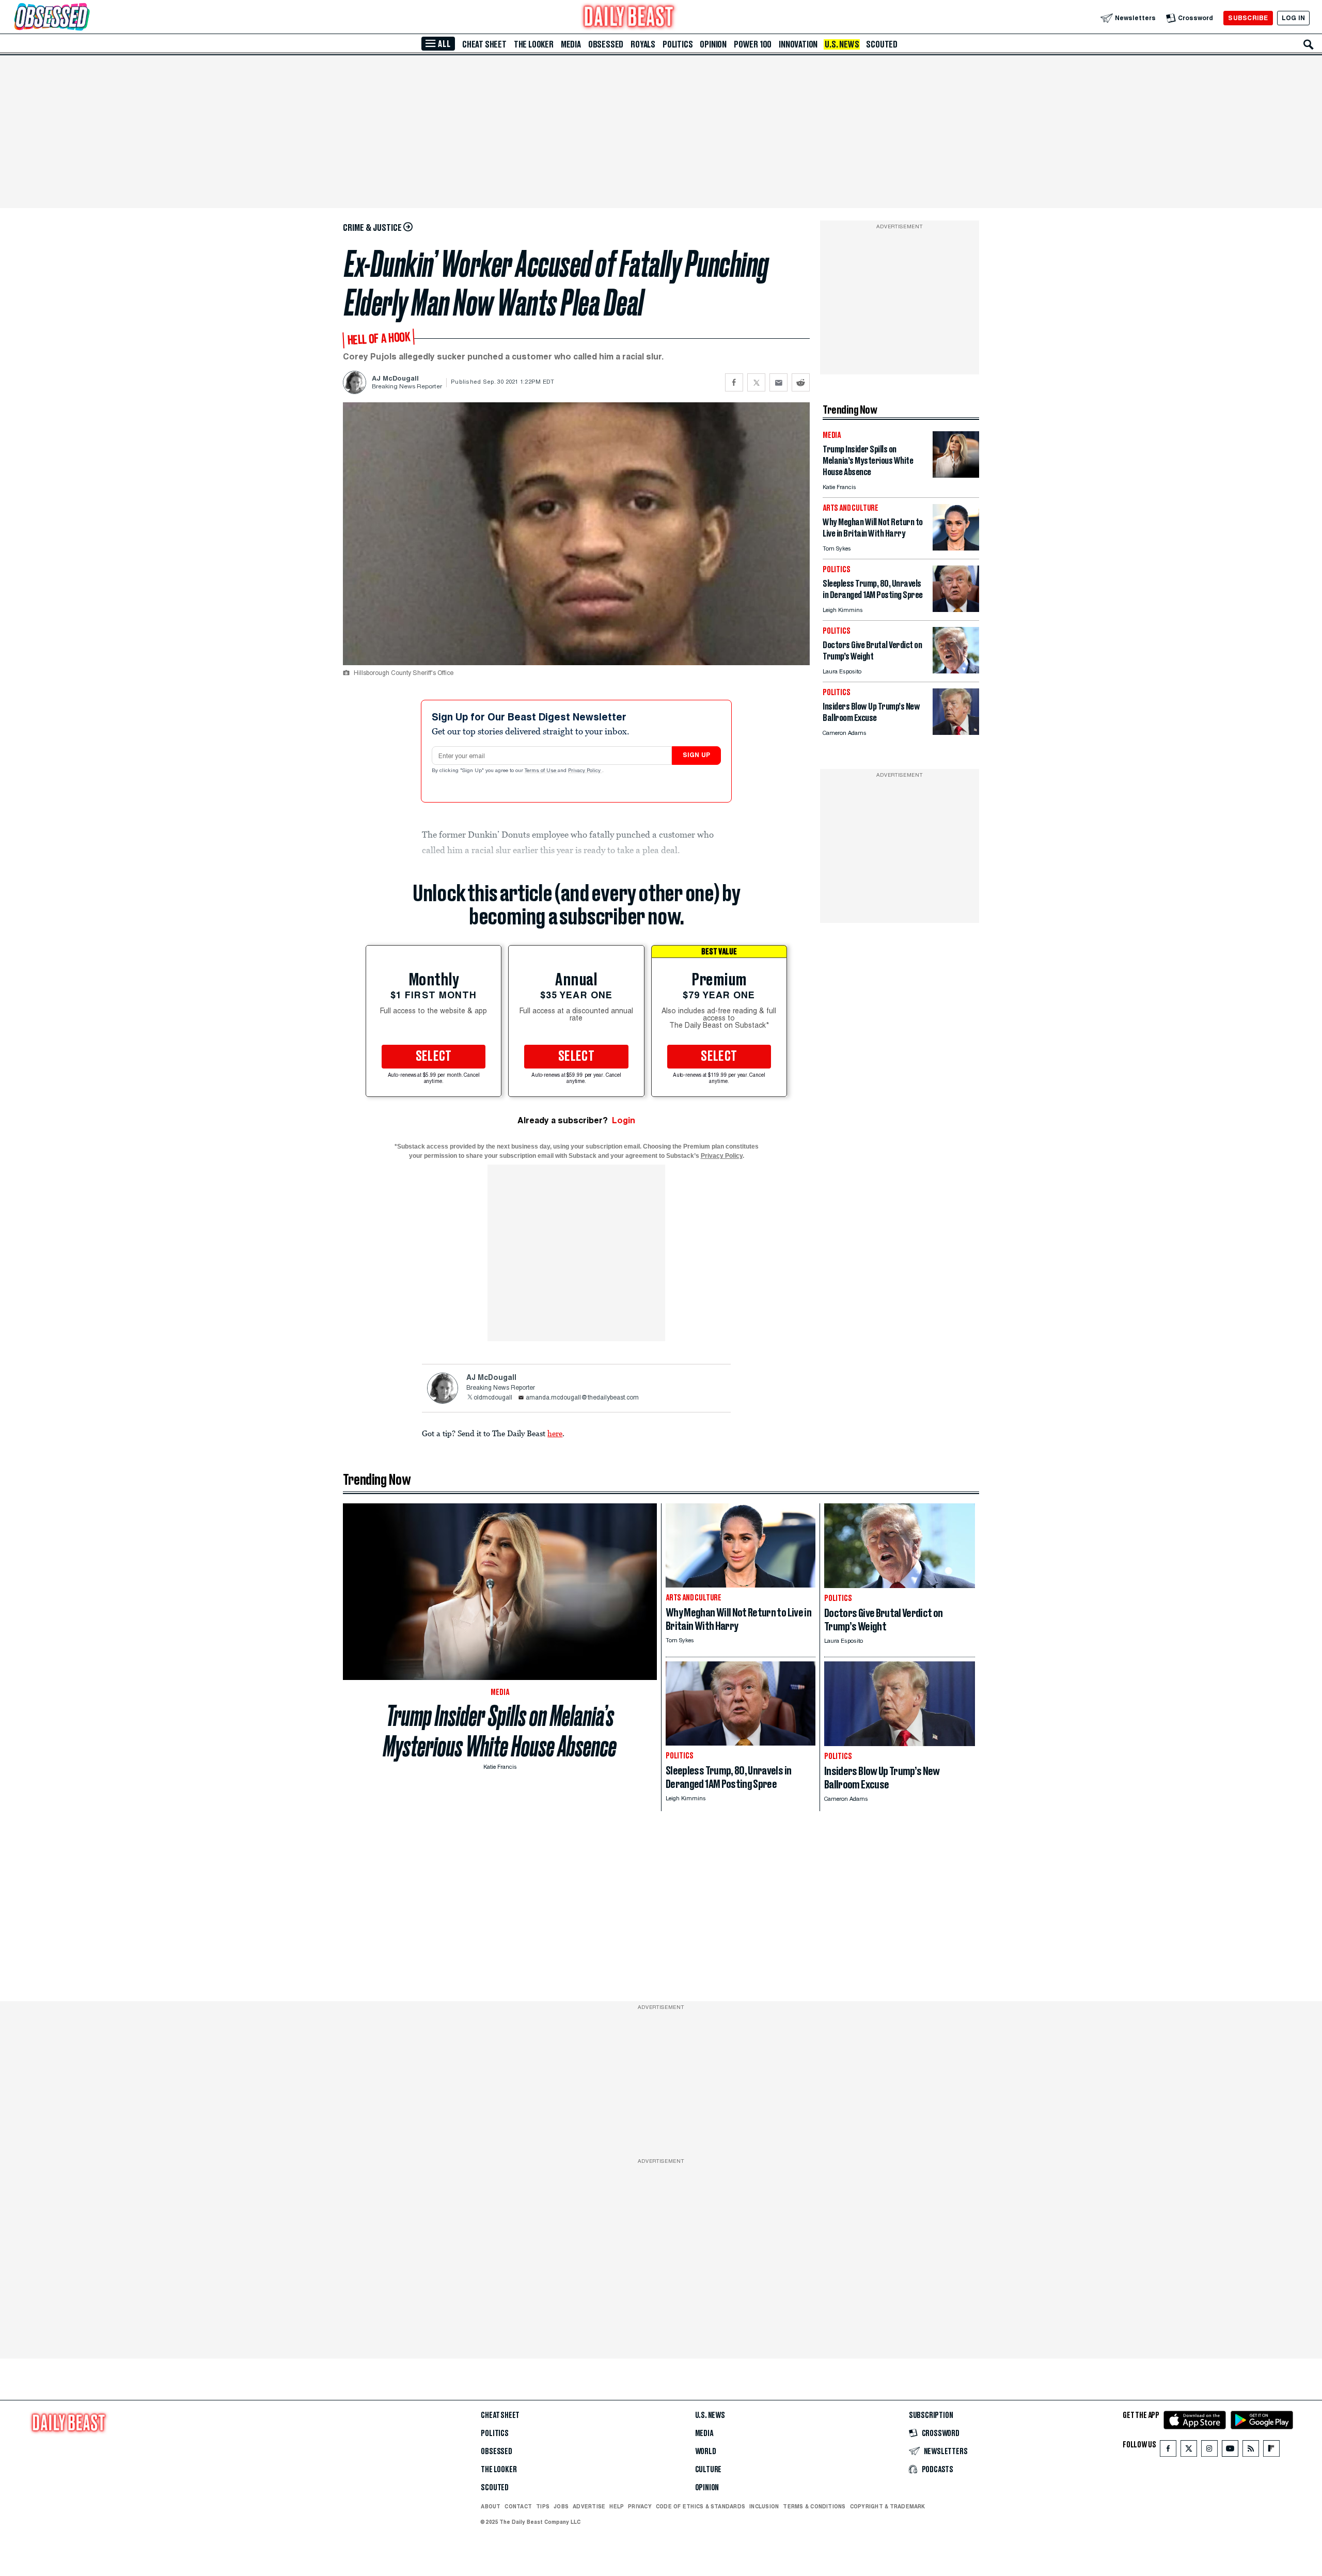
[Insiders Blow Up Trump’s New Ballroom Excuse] (956, 732)
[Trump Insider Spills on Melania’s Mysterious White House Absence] (956, 475)
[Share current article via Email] (778, 382)
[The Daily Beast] (629, 18)
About (491, 2506)
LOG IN (1293, 18)
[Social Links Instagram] (1209, 2451)
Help (617, 2506)
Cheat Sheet (484, 44)
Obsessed (606, 44)
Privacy (640, 2506)
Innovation (798, 44)
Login (624, 1120)
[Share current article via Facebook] (734, 382)
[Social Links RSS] (1251, 2451)
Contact (518, 2506)
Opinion (713, 44)
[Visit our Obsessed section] (85, 18)
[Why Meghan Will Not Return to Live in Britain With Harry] (956, 548)
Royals (643, 44)
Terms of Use (541, 771)
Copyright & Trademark (888, 2506)
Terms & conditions (814, 2506)
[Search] (1309, 44)
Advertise (589, 2506)
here (555, 1433)
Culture (709, 2470)
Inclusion (764, 2506)
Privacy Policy (585, 771)
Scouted (882, 44)
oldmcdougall (493, 1398)
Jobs (561, 2506)
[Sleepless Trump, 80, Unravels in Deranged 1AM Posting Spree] (956, 609)
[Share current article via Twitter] (756, 382)
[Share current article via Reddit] (801, 382)
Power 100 (753, 44)
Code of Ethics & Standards (701, 2506)
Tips (543, 2506)
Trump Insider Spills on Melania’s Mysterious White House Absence (500, 1731)
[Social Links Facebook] (1168, 2451)
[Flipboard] (1271, 2451)
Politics (678, 44)
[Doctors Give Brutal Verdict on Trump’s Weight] (956, 671)
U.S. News (842, 44)
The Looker (534, 44)
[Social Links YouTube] (1230, 2451)
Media (571, 44)
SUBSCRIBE (1248, 18)
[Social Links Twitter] (1189, 2451)
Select (434, 1057)
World (706, 2452)
